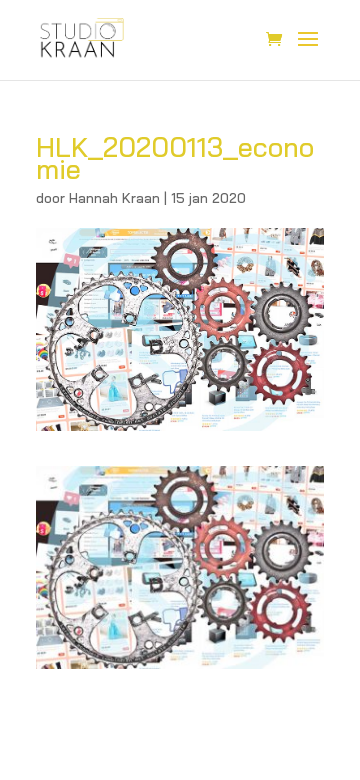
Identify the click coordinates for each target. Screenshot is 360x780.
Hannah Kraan (114, 198)
